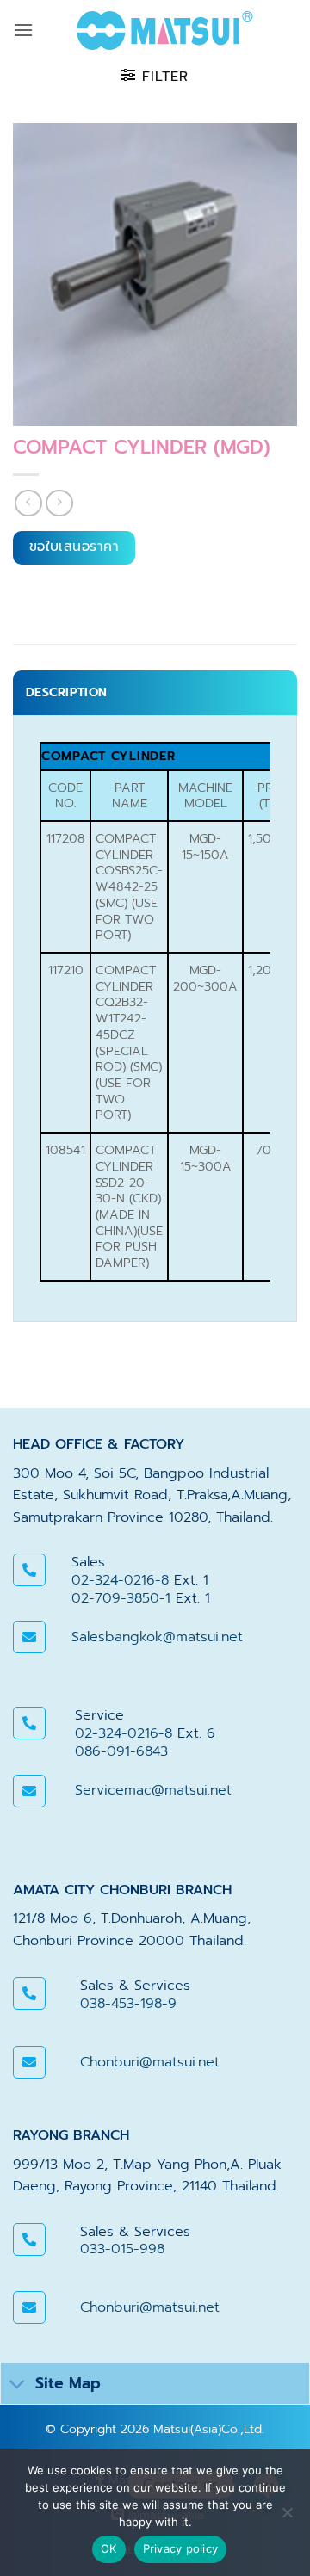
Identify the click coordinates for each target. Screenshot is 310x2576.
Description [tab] (66, 692)
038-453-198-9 (128, 2004)
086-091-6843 (121, 1751)
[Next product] (28, 503)
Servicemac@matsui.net (153, 1790)
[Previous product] (59, 503)
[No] (287, 2517)
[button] (23, 30)
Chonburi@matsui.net (150, 2062)
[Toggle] (18, 2385)
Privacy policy (181, 2548)
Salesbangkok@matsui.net (157, 1637)
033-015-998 (122, 2249)
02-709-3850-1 (121, 1598)
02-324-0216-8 (120, 1580)
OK (109, 2548)
